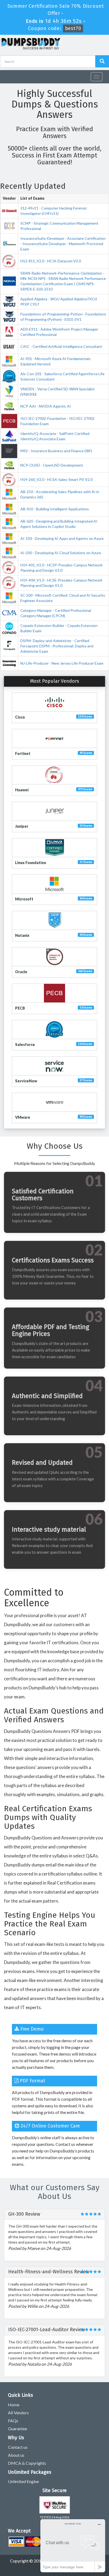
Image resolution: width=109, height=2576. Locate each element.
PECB (20, 1008)
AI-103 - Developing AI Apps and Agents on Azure (62, 538)
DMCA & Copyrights (27, 2463)
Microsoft (24, 899)
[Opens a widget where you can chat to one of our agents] (73, 2546)
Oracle (21, 972)
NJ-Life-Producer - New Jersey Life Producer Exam (62, 663)
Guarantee (17, 2428)
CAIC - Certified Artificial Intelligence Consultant (61, 346)
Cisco (20, 717)
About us (16, 2455)
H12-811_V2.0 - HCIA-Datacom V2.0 (51, 261)
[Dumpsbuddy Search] (102, 61)
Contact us (18, 2447)
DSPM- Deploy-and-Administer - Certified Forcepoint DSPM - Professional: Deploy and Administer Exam (57, 646)
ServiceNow (26, 1081)
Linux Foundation (31, 863)
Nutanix (22, 935)
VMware (23, 1117)
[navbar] (7, 75)
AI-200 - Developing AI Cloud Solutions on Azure (61, 553)
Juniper (22, 826)
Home (14, 2405)
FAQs (13, 2421)
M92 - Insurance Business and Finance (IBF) (56, 451)
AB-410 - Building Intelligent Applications (55, 509)
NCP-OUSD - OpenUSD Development (52, 465)
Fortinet (23, 753)
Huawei (22, 790)
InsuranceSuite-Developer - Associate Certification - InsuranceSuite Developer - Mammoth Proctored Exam (63, 244)
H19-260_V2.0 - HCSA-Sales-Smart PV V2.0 (56, 479)
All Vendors (18, 2413)
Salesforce (25, 1045)
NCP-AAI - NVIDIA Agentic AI (46, 406)
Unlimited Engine (23, 2481)
